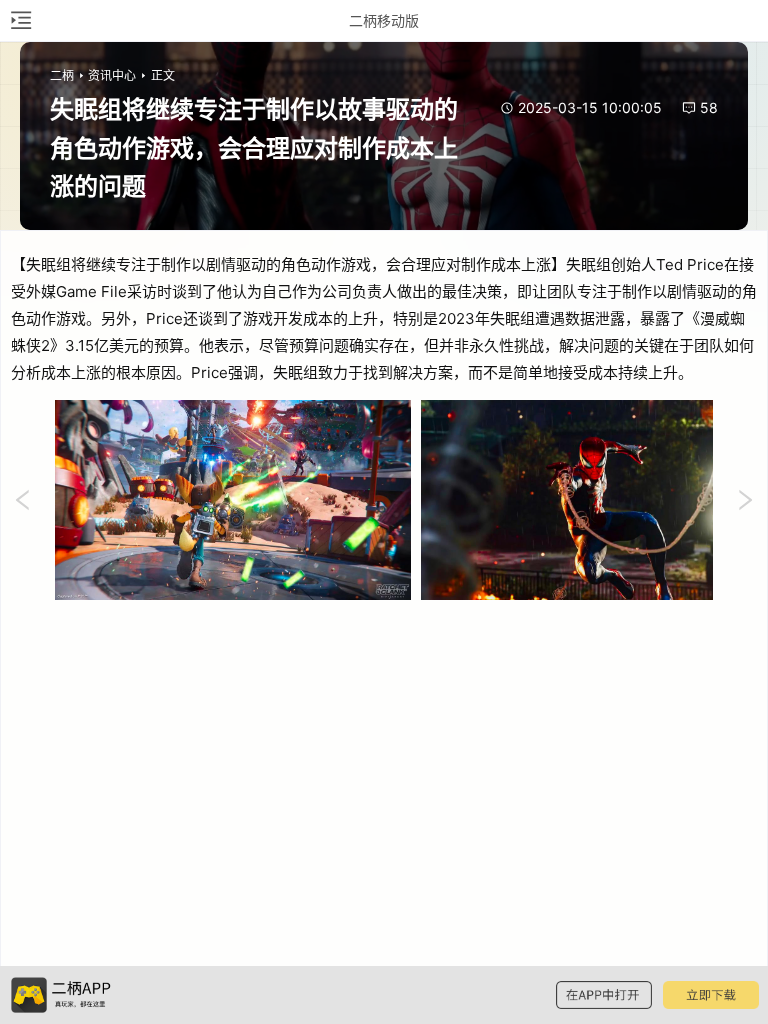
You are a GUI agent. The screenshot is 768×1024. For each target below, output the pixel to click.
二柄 (62, 75)
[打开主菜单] (20, 20)
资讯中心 (112, 75)
